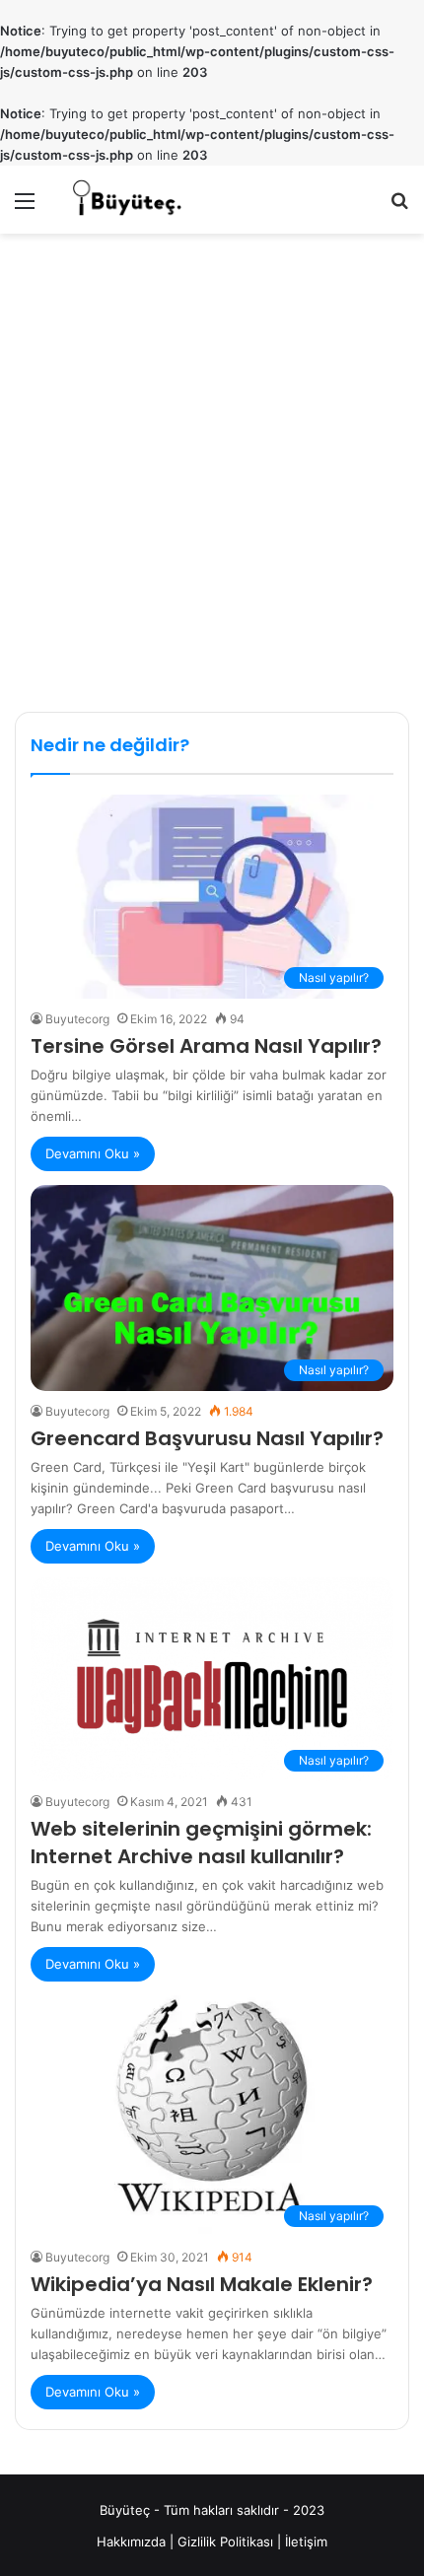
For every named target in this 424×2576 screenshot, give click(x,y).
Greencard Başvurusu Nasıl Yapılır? (207, 1438)
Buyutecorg (77, 1019)
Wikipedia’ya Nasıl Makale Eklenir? (202, 2284)
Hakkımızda (131, 2541)
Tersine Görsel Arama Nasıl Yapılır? (206, 1046)
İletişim (306, 2541)
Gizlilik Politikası (225, 2541)
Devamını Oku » (93, 1153)
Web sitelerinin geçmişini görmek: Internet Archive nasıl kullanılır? (201, 1843)
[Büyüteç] (128, 200)
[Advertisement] (212, 475)
